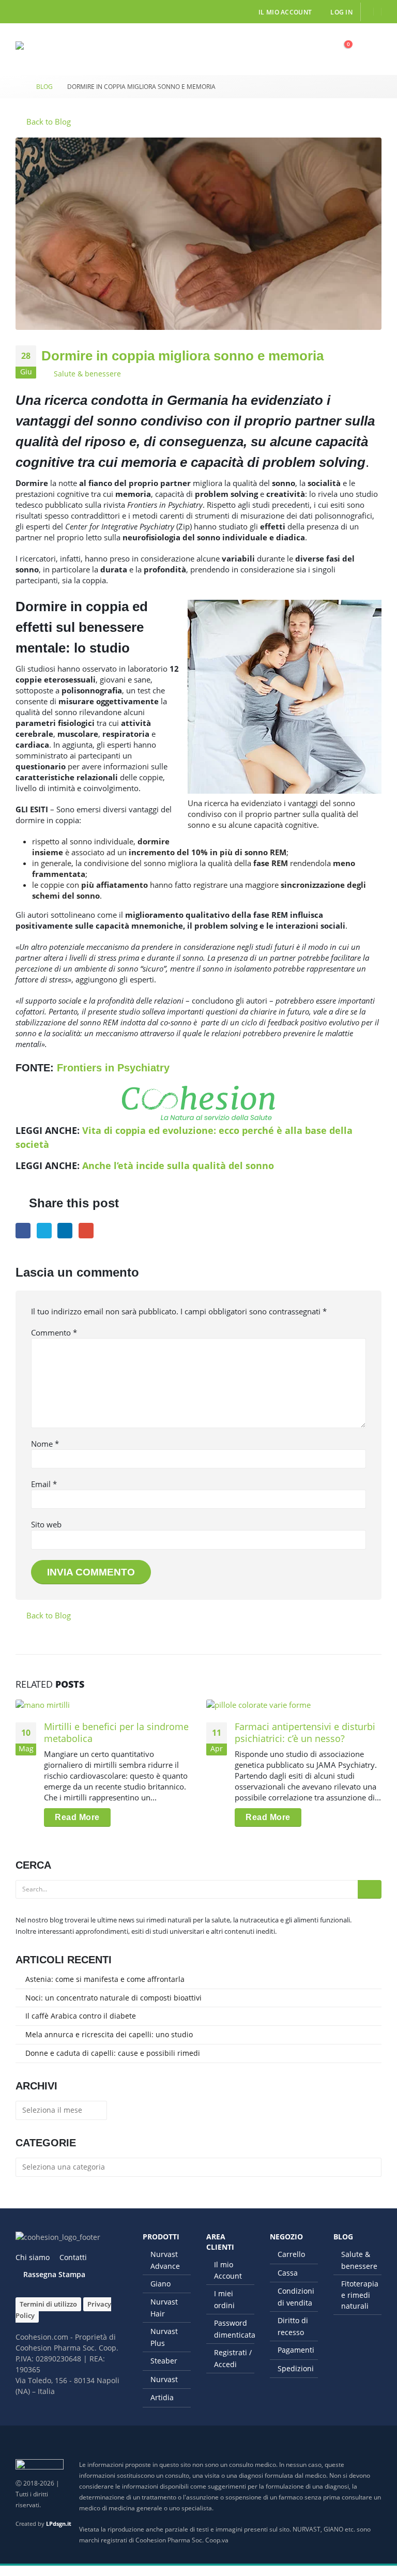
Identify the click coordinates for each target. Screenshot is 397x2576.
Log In (341, 12)
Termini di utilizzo (48, 2304)
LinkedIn (65, 1230)
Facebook (23, 1230)
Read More (77, 1817)
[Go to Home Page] (19, 87)
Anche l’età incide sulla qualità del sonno (178, 1165)
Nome (45, 1444)
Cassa (288, 2273)
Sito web (46, 1524)
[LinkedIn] (40, 12)
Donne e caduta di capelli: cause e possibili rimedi (113, 2053)
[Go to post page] (103, 1704)
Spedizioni (296, 2368)
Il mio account (285, 12)
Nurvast (164, 2379)
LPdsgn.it (59, 2524)
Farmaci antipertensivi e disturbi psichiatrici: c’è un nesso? (305, 1732)
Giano (161, 2284)
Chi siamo (33, 2257)
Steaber (164, 2361)
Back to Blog (48, 122)
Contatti (73, 2257)
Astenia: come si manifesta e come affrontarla (105, 1979)
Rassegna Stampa (54, 2274)
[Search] (370, 1889)
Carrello (291, 2254)
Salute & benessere (87, 374)
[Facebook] (23, 12)
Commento (54, 1332)
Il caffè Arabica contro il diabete (81, 2016)
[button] (319, 49)
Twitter (44, 1230)
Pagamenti (296, 2350)
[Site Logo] (62, 49)
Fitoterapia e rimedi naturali (360, 2295)
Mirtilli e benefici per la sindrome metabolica (116, 1732)
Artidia (162, 2397)
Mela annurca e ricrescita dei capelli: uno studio (109, 2034)
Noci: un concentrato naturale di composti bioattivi (113, 1998)
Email (86, 1230)
